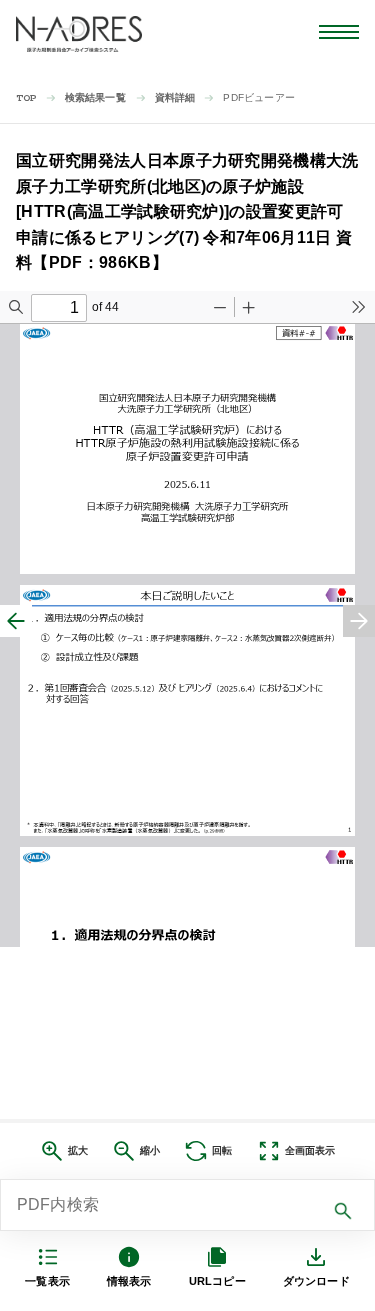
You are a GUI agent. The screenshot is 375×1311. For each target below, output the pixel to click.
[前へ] (16, 621)
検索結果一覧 (95, 97)
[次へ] (359, 621)
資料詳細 (175, 97)
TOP (26, 98)
